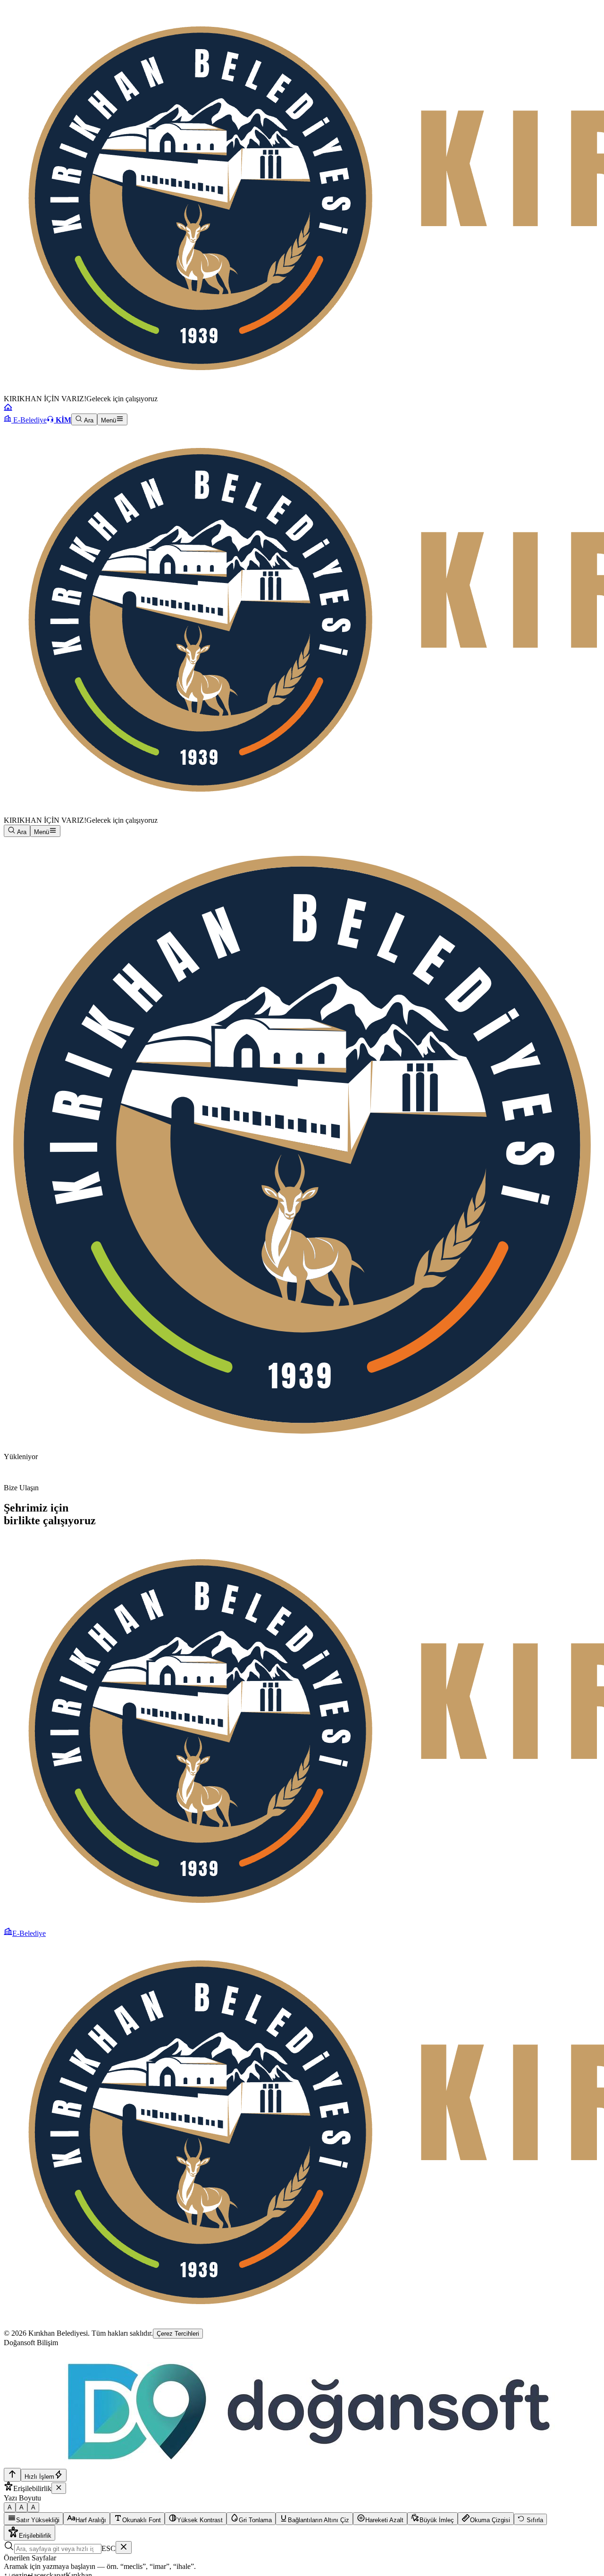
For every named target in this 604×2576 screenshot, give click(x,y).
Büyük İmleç (437, 2520)
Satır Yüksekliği (38, 2520)
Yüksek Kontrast (200, 2520)
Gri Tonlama (255, 2520)
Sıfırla (534, 2520)
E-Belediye (29, 420)
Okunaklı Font (142, 2520)
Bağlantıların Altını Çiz (319, 2520)
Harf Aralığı (91, 2520)
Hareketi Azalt (384, 2520)
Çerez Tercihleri (178, 2334)
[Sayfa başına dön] (12, 2475)
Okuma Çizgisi (490, 2520)
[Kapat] (59, 2488)
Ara (88, 420)
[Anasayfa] (8, 409)
